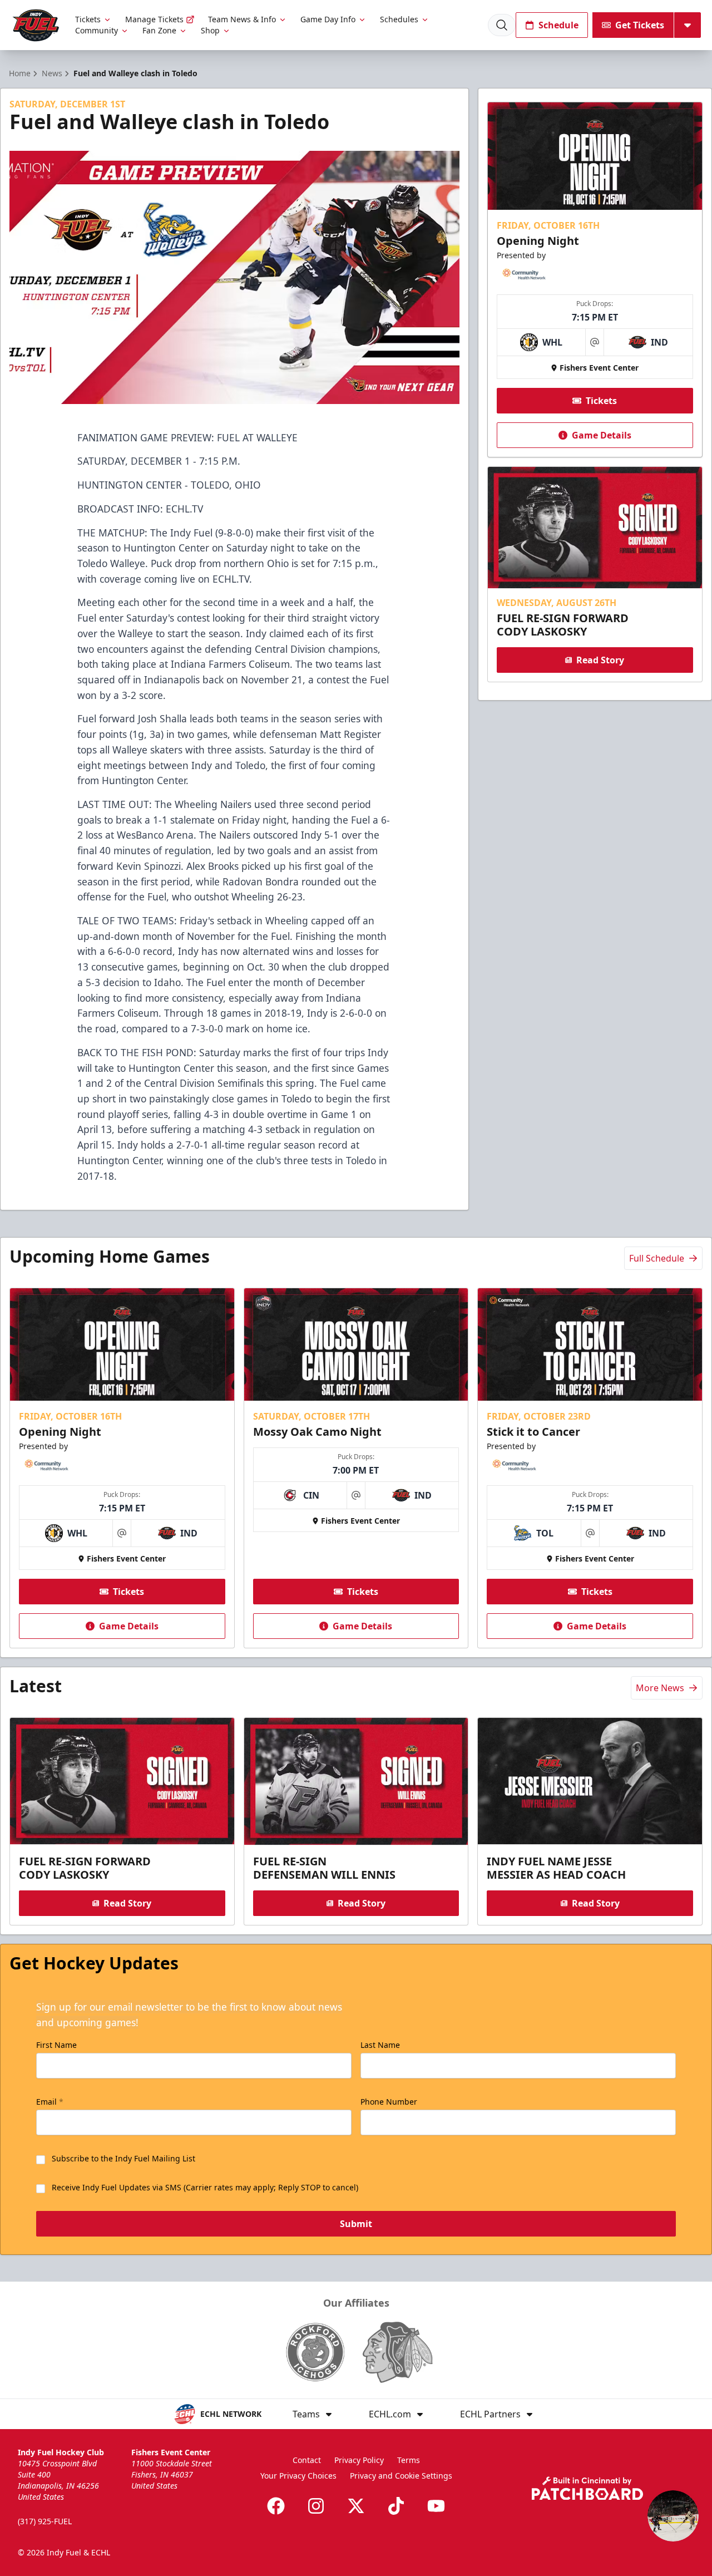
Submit (356, 2224)
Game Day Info (328, 19)
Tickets (88, 19)
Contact (307, 2460)
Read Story (600, 660)
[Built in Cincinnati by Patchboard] (587, 2488)
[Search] (502, 25)
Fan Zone (159, 30)
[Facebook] (276, 2506)
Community (97, 30)
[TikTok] (396, 2506)
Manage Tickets (154, 19)
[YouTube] (436, 2506)
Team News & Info (242, 19)
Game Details (602, 435)
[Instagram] (316, 2506)
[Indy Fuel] (35, 25)
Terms (409, 2460)
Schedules (399, 19)
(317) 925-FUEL (45, 2521)
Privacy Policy (359, 2460)
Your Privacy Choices (298, 2476)
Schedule (558, 25)
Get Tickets (640, 25)
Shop (210, 30)
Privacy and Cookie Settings (401, 2476)
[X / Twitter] (356, 2506)
